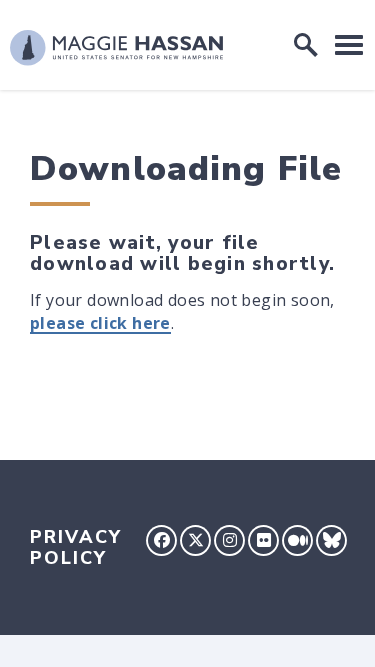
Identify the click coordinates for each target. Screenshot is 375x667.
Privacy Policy (76, 547)
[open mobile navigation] (349, 44)
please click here (100, 323)
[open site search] (306, 45)
